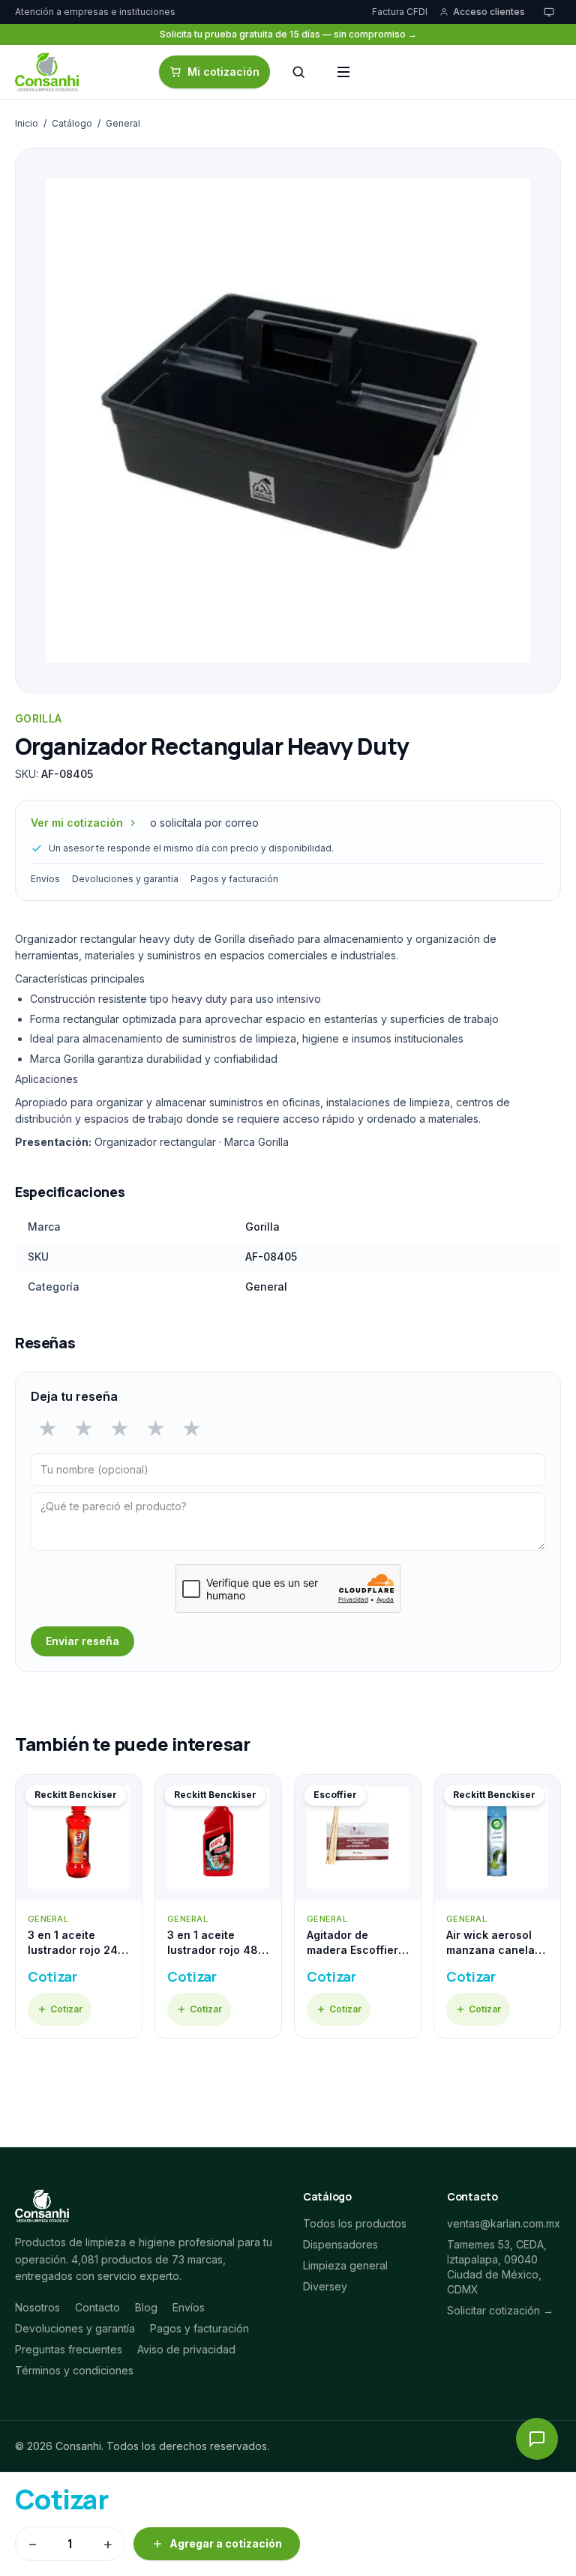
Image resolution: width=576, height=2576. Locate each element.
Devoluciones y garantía (125, 879)
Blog (146, 2307)
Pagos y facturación (234, 879)
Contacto (97, 2307)
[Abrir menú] (343, 72)
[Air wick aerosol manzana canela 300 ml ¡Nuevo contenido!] (497, 1906)
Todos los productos (355, 2223)
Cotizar (66, 2009)
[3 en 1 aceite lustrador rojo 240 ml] (79, 1906)
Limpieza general (345, 2265)
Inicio (27, 123)
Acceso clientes (489, 12)
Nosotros (37, 2307)
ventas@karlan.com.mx (504, 2223)
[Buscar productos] (298, 72)
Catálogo (72, 123)
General (123, 123)
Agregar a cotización (226, 2543)
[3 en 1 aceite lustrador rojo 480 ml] (218, 1906)
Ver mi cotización (77, 823)
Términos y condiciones (74, 2370)
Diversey (325, 2286)
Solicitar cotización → (500, 2310)
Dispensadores (340, 2244)
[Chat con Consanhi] (537, 2439)
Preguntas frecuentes (69, 2349)
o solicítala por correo (204, 823)
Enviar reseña (82, 1641)
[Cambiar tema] (549, 12)
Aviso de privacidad (186, 2349)
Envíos (45, 879)
